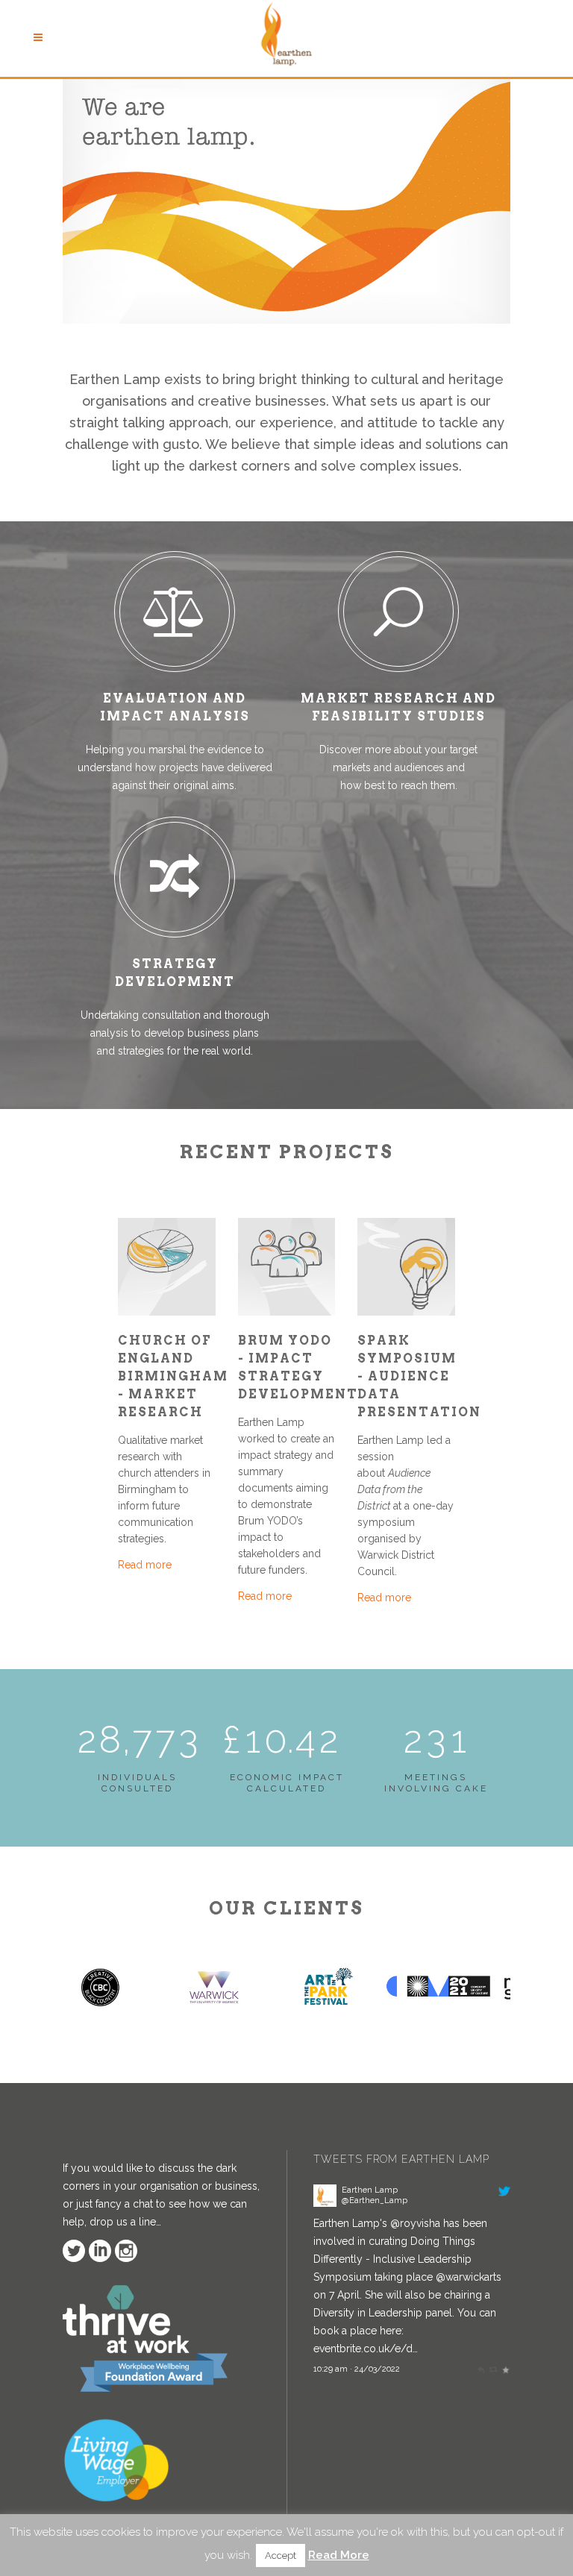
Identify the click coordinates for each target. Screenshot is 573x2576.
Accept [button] (281, 2555)
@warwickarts (469, 2277)
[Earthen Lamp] (325, 2203)
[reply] (481, 2369)
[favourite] (505, 2369)
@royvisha (415, 2223)
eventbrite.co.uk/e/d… (366, 2349)
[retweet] (493, 2369)
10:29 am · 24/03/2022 (357, 2369)
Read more (145, 1565)
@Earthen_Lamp (375, 2200)
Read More (339, 2555)
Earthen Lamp (370, 2190)
